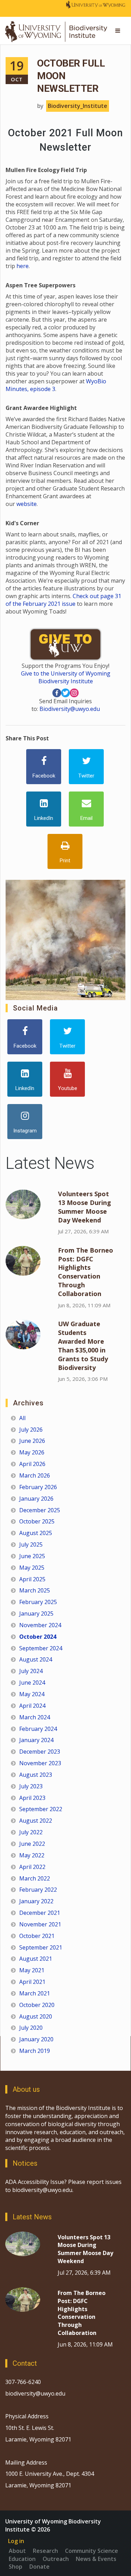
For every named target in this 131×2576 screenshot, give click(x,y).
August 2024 (36, 1659)
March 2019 (35, 2051)
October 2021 (37, 1936)
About (17, 2551)
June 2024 (32, 1683)
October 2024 (38, 1637)
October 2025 (37, 1521)
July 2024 (31, 1671)
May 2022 (32, 1855)
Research (45, 2551)
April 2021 (32, 1982)
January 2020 (36, 2039)
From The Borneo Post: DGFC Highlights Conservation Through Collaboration (86, 1272)
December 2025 (40, 1510)
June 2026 (32, 1441)
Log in (16, 2541)
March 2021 (35, 1993)
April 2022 (32, 1867)
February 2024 (38, 1729)
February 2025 (38, 1602)
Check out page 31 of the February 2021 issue (63, 600)
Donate (39, 2567)
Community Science (92, 2551)
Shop (16, 2567)
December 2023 (40, 1752)
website (26, 504)
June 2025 (32, 1556)
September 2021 (41, 1947)
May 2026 (32, 1452)
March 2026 (35, 1475)
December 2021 (40, 1913)
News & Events (96, 2559)
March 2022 (35, 1878)
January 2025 (36, 1614)
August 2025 (36, 1533)
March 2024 (35, 1717)
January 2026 (36, 1499)
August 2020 (36, 2016)
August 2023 (36, 1775)
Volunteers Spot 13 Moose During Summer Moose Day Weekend (85, 1207)
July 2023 (31, 1786)
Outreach (56, 2559)
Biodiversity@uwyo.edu (70, 709)
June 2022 (32, 1844)
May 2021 (32, 1970)
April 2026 (32, 1464)
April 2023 (32, 1798)
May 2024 (32, 1694)
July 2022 (31, 1832)
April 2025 (32, 1579)
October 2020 (37, 2005)
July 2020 (31, 2028)
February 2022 (38, 1890)
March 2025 (35, 1590)
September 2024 (41, 1648)
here (23, 266)
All (22, 1418)
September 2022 (41, 1809)
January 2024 (36, 1740)
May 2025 (32, 1568)
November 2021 (40, 1924)
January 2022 (36, 1901)
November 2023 (40, 1763)
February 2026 (38, 1487)
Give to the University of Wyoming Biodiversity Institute (66, 677)
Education (22, 2559)
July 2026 (31, 1430)
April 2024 (32, 1706)
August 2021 (36, 1959)
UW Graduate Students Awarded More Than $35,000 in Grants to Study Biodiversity (83, 1345)
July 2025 (31, 1544)
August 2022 (36, 1821)
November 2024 (40, 1625)
